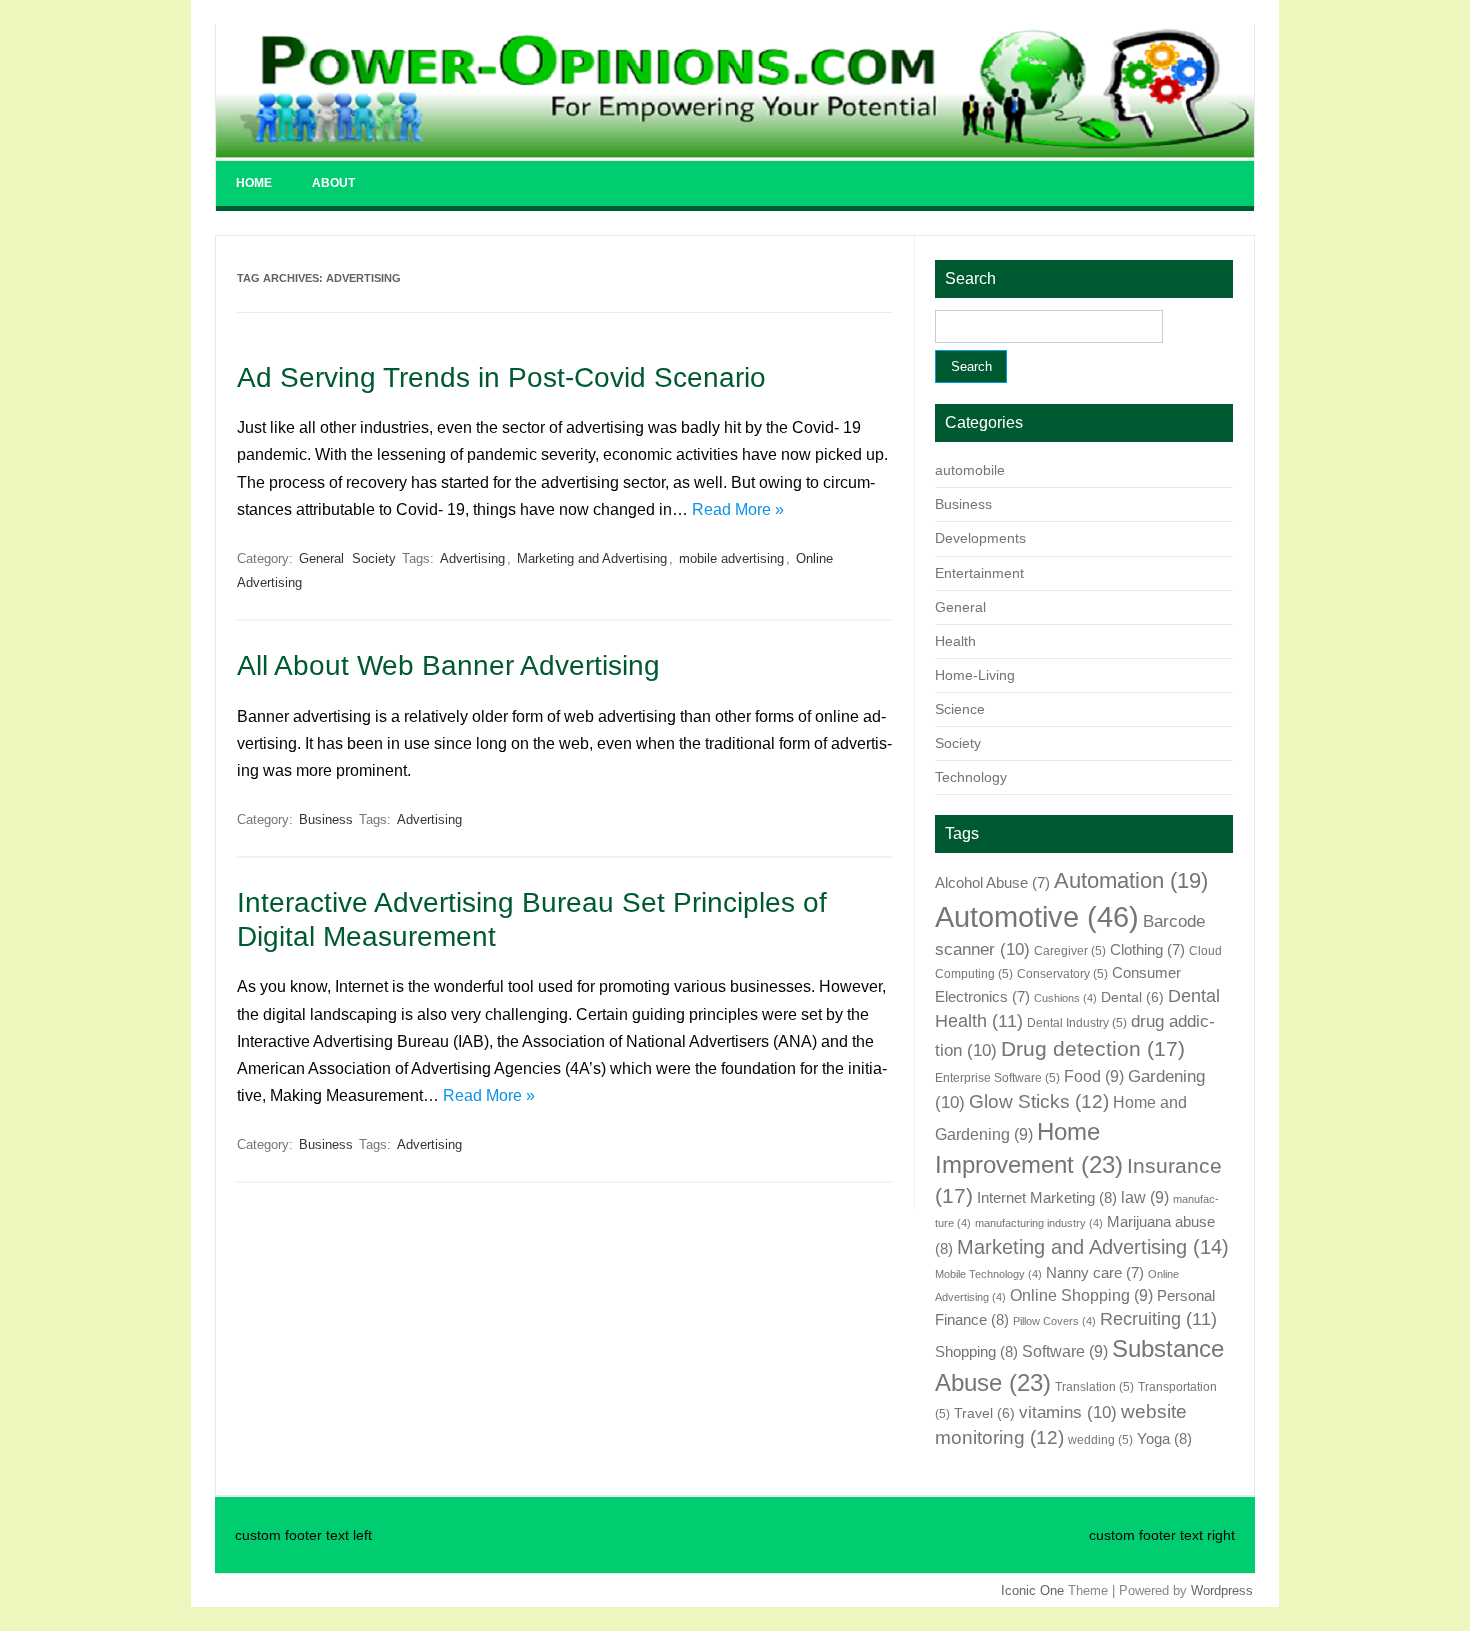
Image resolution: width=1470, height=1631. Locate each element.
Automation (1131, 880)
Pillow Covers (1054, 1321)
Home (254, 183)
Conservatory (1062, 974)
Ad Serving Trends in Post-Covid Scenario (501, 377)
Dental (1132, 997)
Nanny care (1095, 1273)
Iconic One (1032, 1590)
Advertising (472, 558)
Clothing (1147, 950)
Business (326, 819)
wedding (1100, 1440)
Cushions (1065, 998)
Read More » (738, 509)
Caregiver (1070, 951)
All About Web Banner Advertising (448, 665)
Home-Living (975, 675)
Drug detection (1093, 1049)
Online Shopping (1081, 1295)
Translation (1094, 1387)
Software (1065, 1351)
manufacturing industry (1039, 1223)
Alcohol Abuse (992, 883)
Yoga (1164, 1438)
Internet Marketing (1047, 1197)
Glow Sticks (1039, 1101)
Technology (971, 777)
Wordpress (1222, 1590)
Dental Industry (1077, 1023)
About (333, 183)
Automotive (1037, 916)
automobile (970, 470)
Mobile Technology (988, 1274)
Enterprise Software (997, 1078)
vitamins (1068, 1412)
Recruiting (1158, 1319)
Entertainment (979, 573)
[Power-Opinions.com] (735, 152)
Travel (984, 1413)
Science (960, 709)
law (1145, 1197)
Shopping (976, 1351)
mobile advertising (731, 558)
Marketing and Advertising (592, 558)
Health (955, 641)
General (321, 558)
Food (1094, 1076)
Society (374, 558)
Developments (980, 538)
